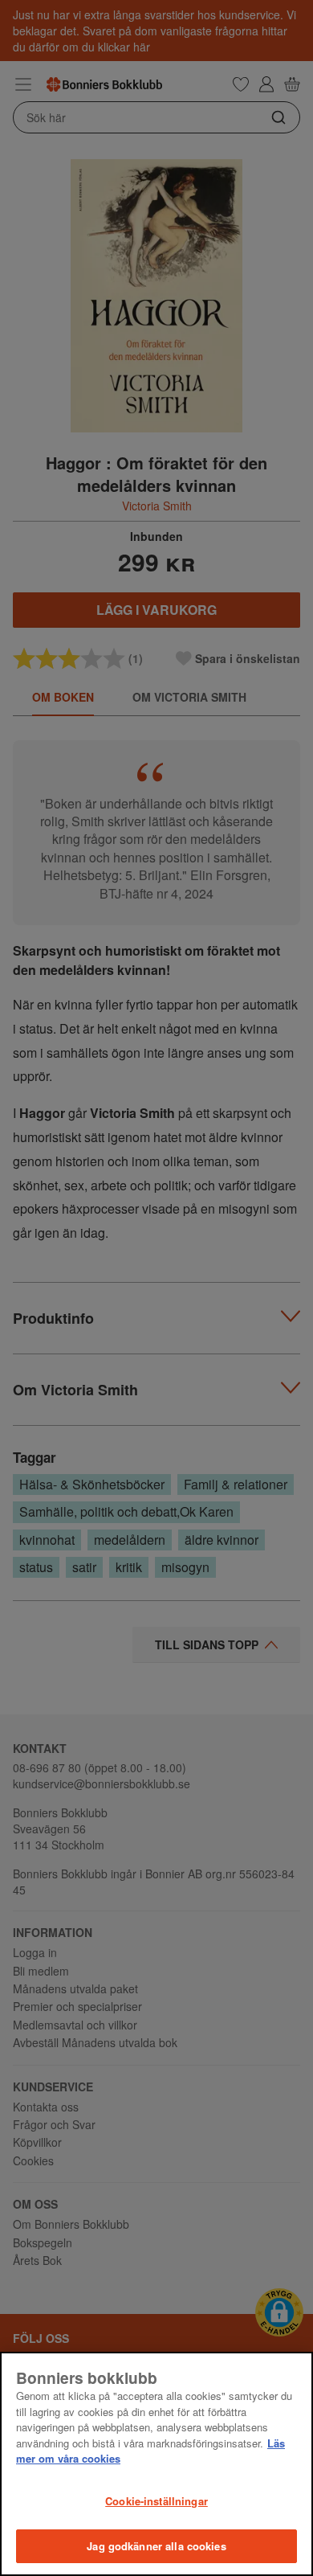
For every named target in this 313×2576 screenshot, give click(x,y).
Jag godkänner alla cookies (156, 2546)
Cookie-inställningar (156, 2501)
